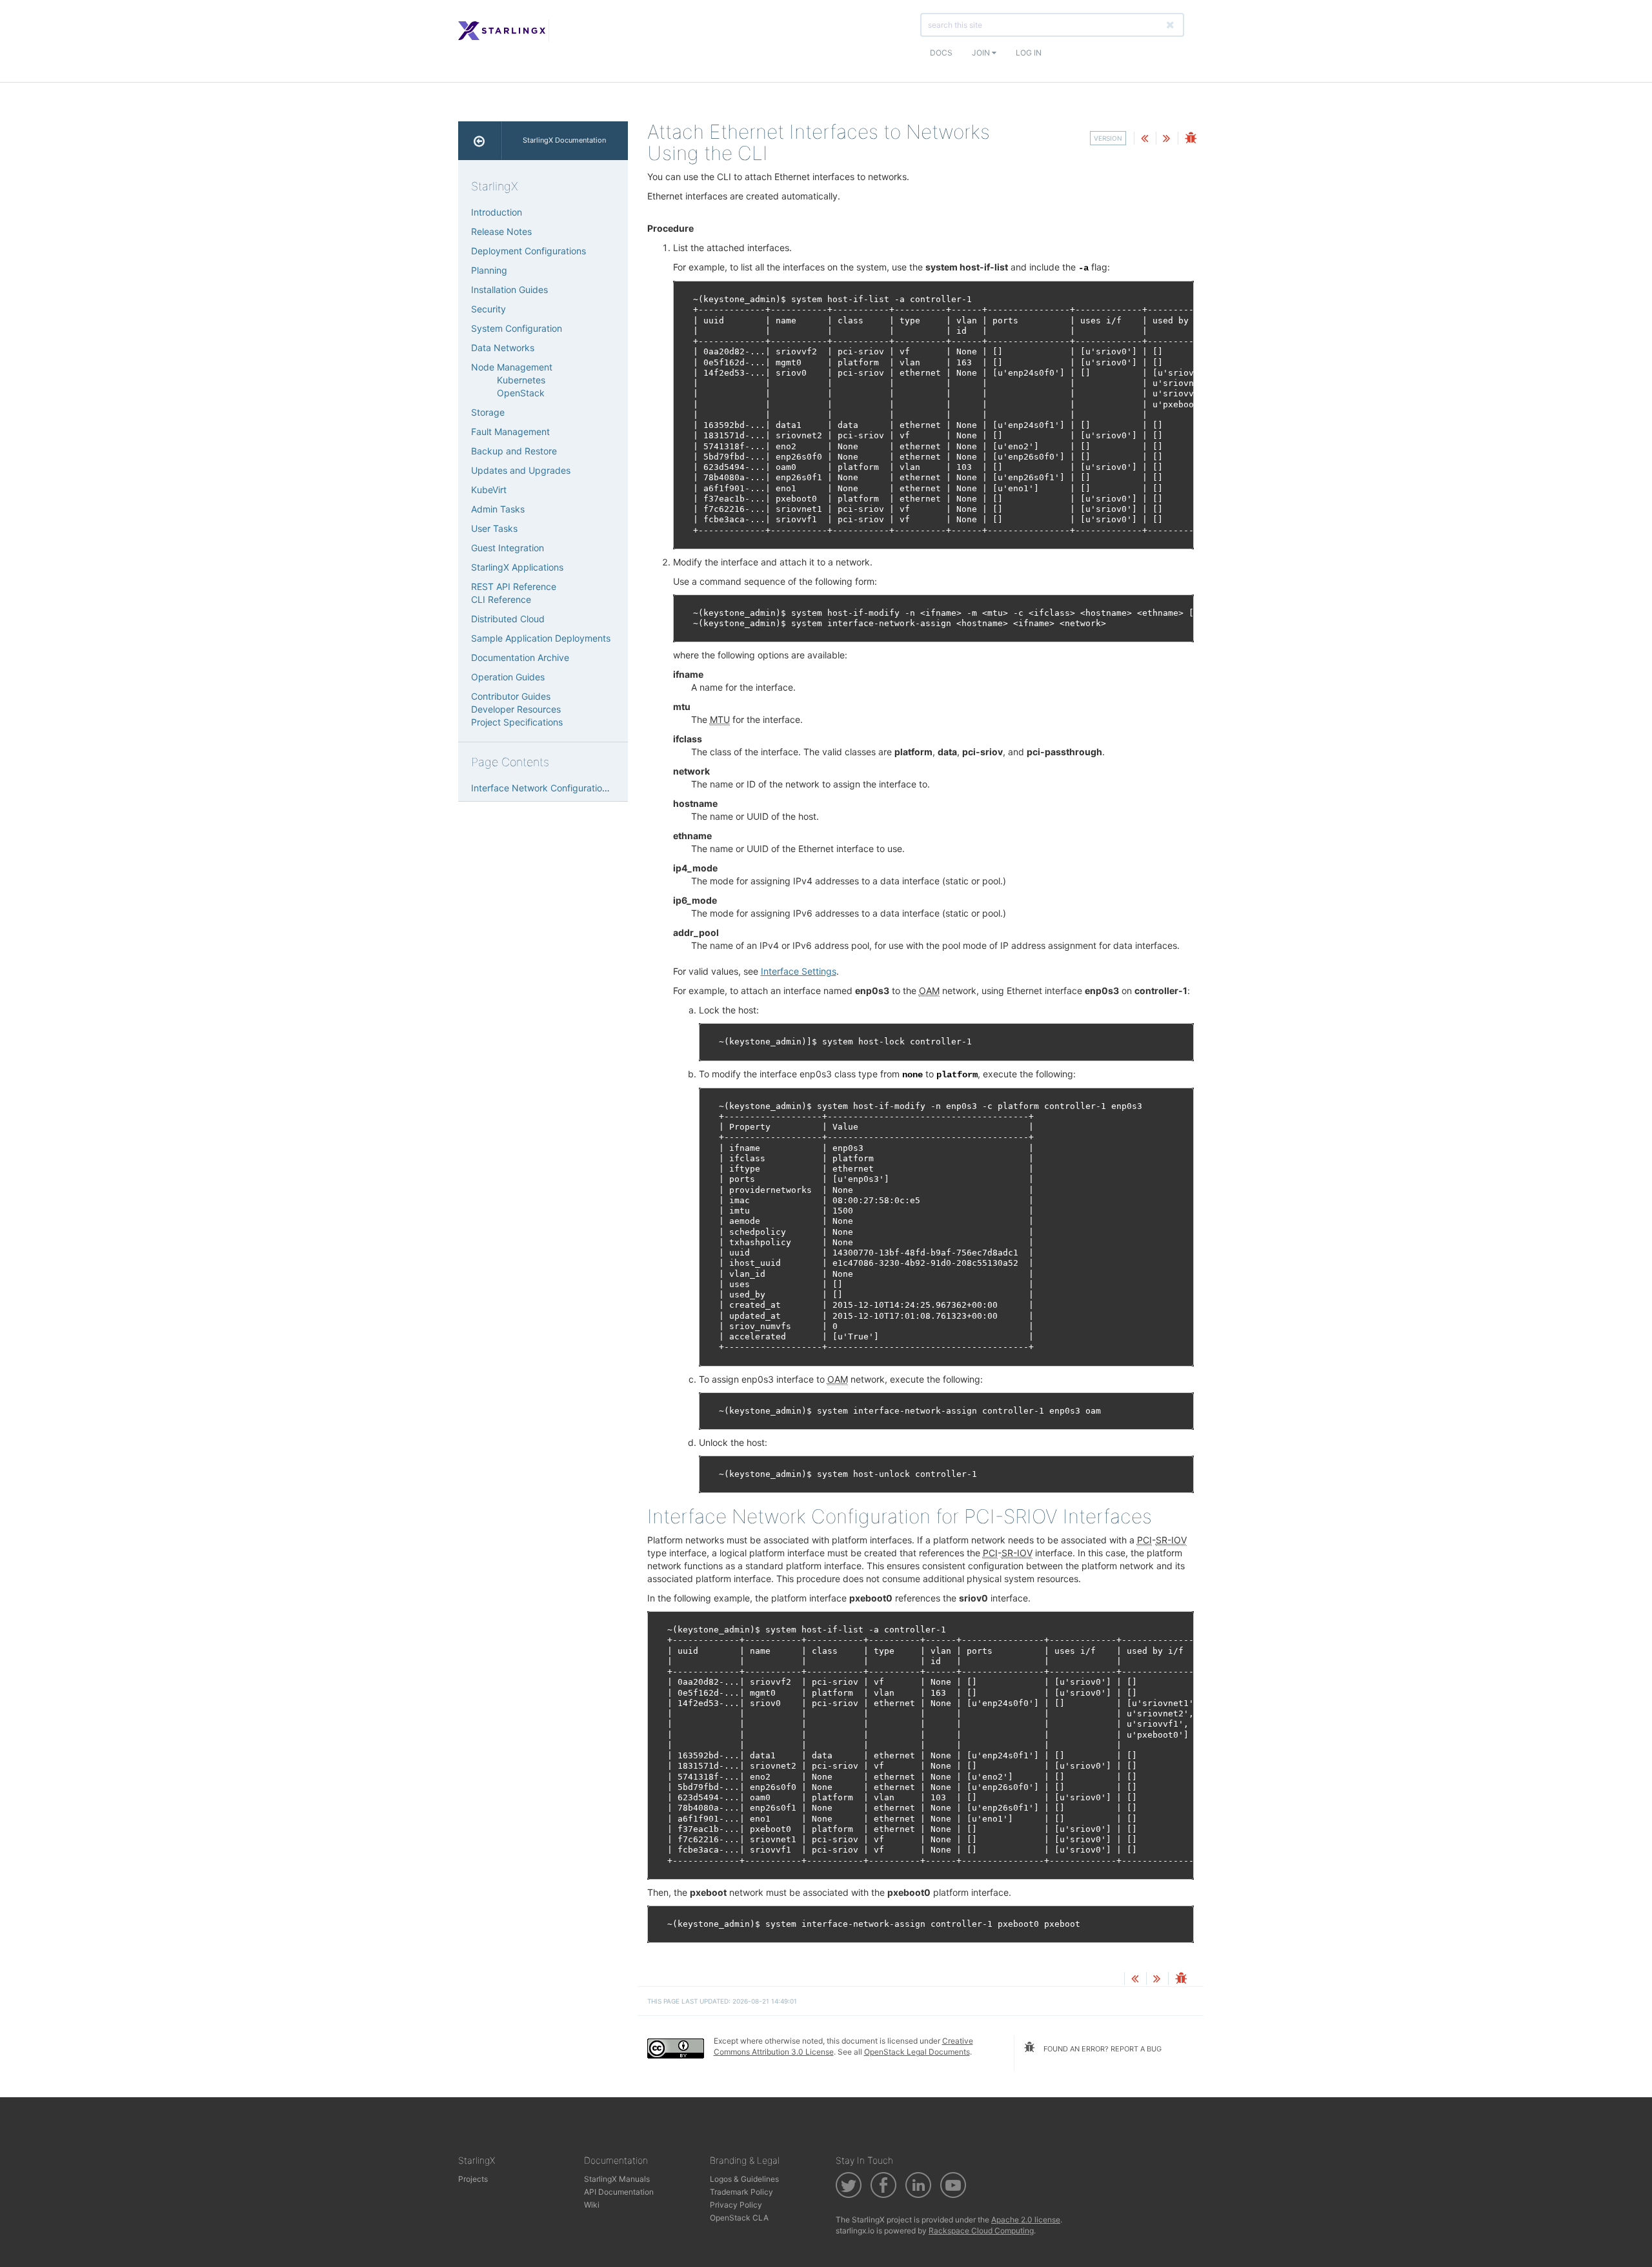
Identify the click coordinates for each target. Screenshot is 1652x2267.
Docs (941, 53)
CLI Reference (501, 599)
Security (489, 309)
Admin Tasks (498, 509)
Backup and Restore (514, 451)
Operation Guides (508, 677)
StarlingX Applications (517, 567)
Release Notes (501, 231)
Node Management (512, 367)
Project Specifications (517, 722)
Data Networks (503, 348)
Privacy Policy (736, 2205)
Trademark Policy (741, 2192)
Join (982, 53)
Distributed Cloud (508, 619)
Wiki (592, 2205)
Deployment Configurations (529, 251)
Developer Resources (516, 709)
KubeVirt (489, 490)
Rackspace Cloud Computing (981, 2231)
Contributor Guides (511, 696)
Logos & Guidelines (744, 2179)
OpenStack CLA (739, 2218)
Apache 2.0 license (1026, 2220)
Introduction (497, 212)
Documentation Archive (520, 657)
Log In (1029, 53)
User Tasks (494, 528)
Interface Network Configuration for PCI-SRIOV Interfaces (593, 788)
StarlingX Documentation (564, 140)
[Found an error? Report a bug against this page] (1191, 139)
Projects (473, 2179)
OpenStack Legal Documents (917, 2052)
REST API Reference (514, 586)
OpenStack (521, 393)
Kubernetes (521, 380)
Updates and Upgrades (521, 470)
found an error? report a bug (1102, 2049)
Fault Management (510, 432)
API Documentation (619, 2192)
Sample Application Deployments (541, 638)
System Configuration (517, 328)
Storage (488, 412)
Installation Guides (509, 290)
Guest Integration (508, 548)
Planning (489, 270)
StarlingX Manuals (617, 2179)
